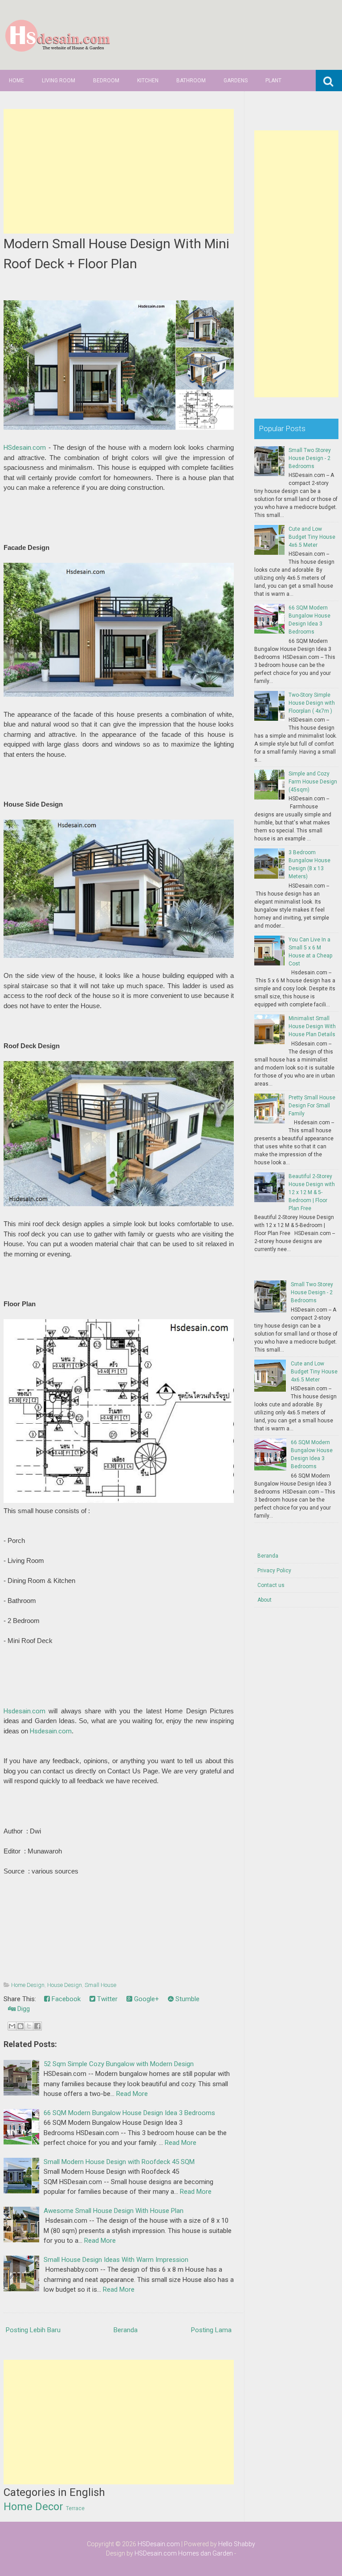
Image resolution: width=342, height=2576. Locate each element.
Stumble (187, 1999)
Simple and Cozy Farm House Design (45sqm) (313, 782)
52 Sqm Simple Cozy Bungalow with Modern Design (119, 2064)
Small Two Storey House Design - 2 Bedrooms (310, 458)
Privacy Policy (274, 1571)
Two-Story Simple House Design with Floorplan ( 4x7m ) (312, 703)
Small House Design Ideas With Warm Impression (116, 2260)
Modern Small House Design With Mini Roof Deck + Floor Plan (116, 254)
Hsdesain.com (24, 1711)
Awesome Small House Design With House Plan (114, 2211)
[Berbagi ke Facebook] (37, 2026)
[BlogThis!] (20, 2026)
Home (16, 81)
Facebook (65, 1999)
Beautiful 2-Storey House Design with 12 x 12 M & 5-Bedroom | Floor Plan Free (312, 1192)
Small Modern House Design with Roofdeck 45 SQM (119, 2162)
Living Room (59, 81)
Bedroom (106, 81)
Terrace (75, 2508)
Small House (100, 1985)
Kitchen (148, 81)
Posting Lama (211, 2330)
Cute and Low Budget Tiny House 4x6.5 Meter (312, 537)
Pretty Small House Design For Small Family (312, 1106)
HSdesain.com (25, 448)
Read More (132, 2094)
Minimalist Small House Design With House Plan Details (312, 1026)
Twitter (106, 1999)
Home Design (28, 1985)
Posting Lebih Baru (33, 2330)
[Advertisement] (119, 171)
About (265, 1600)
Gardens (236, 81)
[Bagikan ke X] (29, 2026)
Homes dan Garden (206, 2553)
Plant (273, 81)
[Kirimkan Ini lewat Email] (12, 2026)
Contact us (271, 1585)
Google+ (146, 1999)
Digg (23, 2009)
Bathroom (191, 81)
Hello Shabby (237, 2544)
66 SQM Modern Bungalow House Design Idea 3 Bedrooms (129, 2113)
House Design (65, 1985)
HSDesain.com (159, 2544)
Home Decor (33, 2507)
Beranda (126, 2330)
